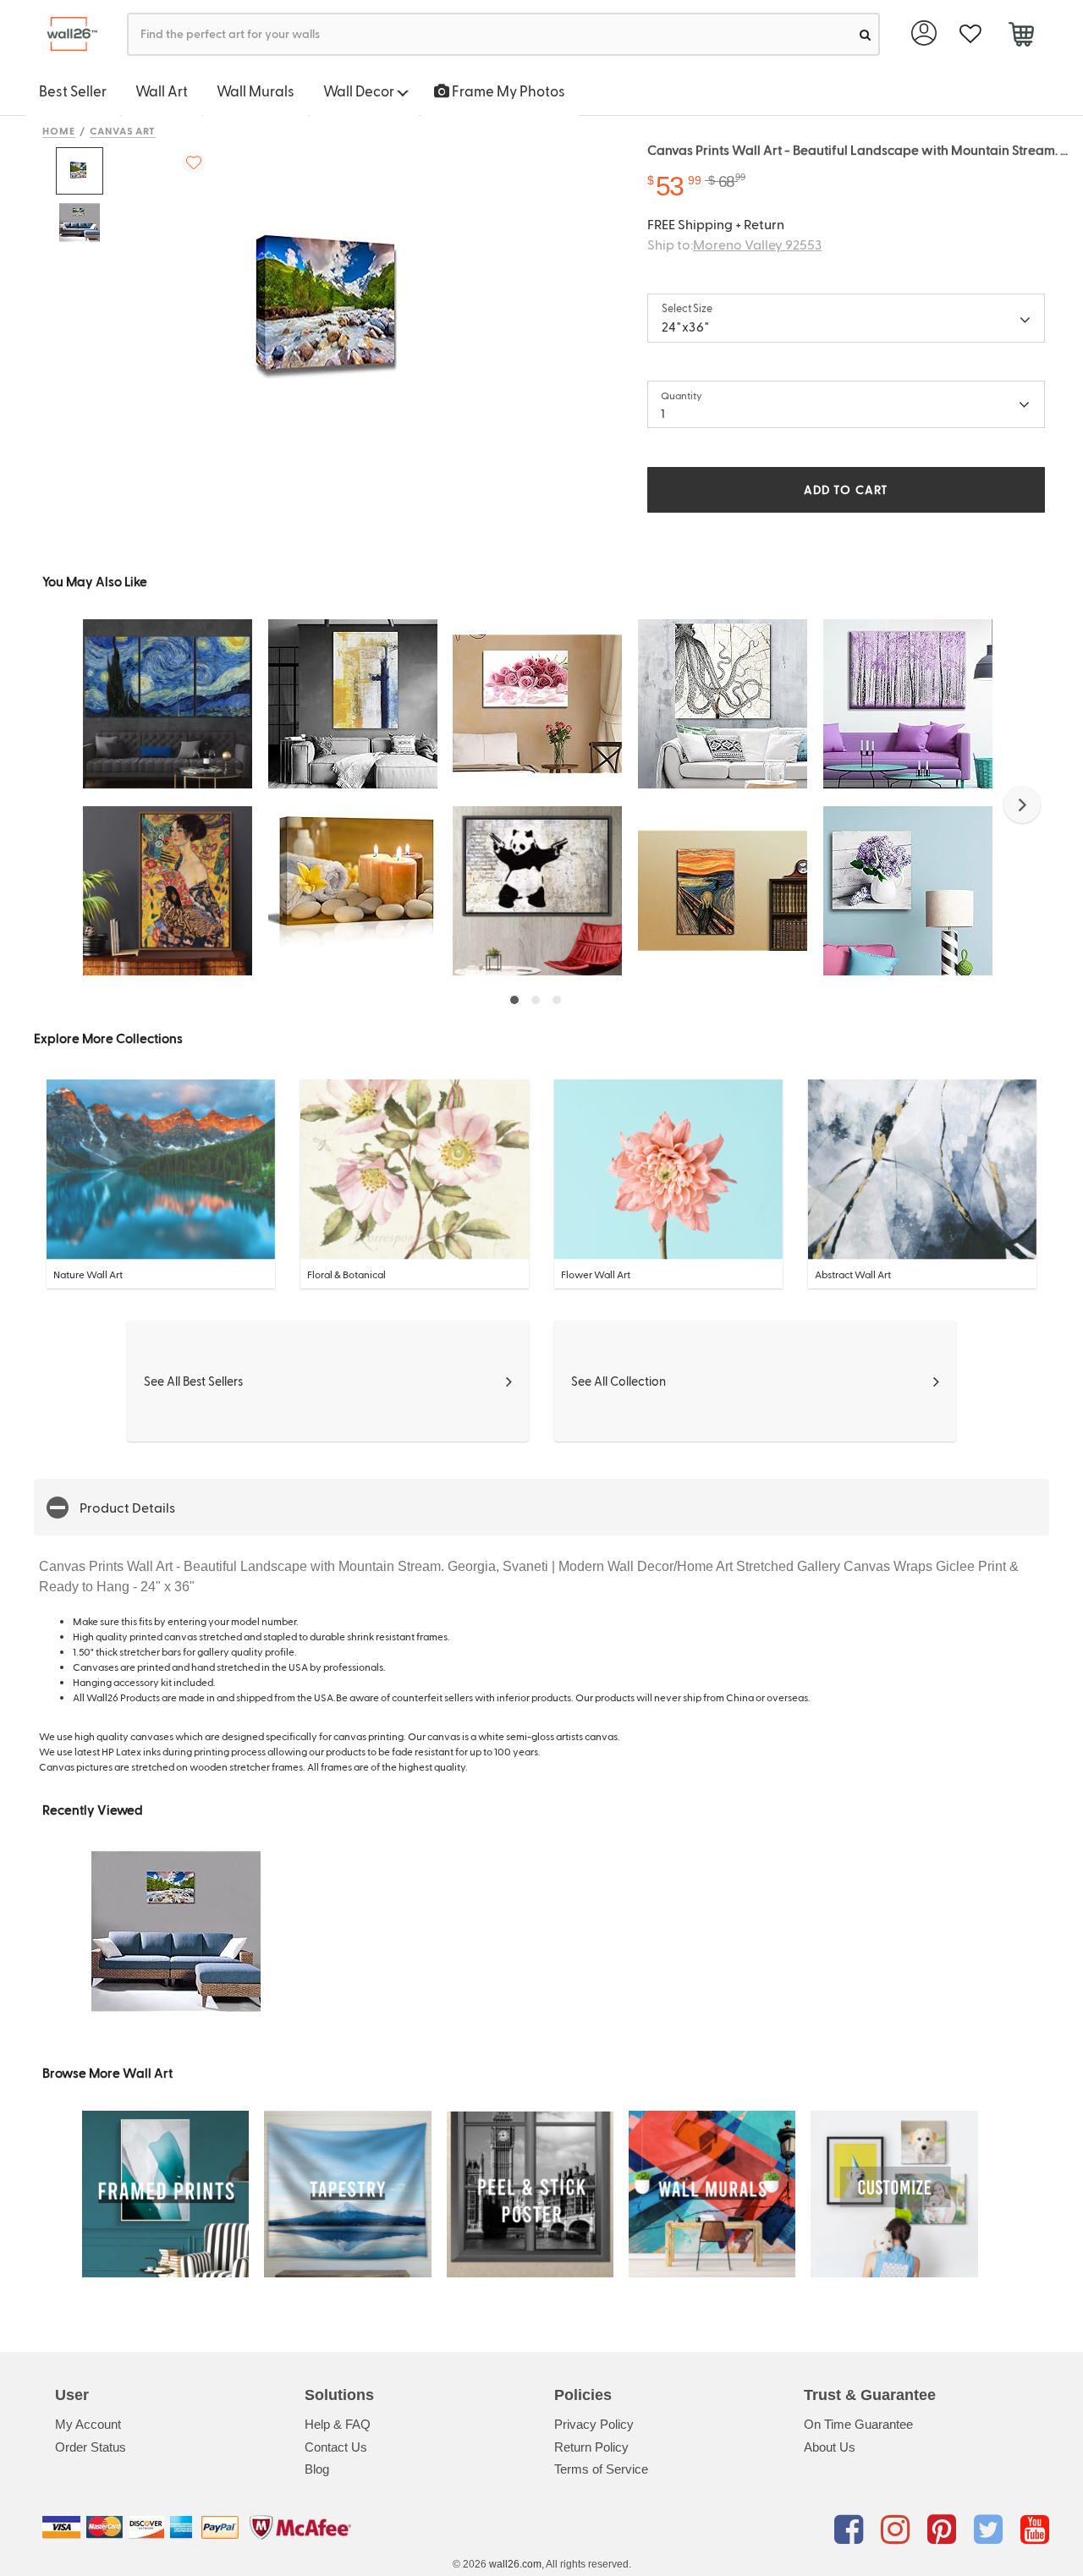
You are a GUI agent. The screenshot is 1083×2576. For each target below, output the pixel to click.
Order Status (91, 2447)
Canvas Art (123, 130)
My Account (88, 2424)
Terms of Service (601, 2469)
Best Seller (73, 91)
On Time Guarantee (858, 2424)
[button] (1022, 805)
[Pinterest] (945, 2530)
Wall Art (162, 91)
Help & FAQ (338, 2424)
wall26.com (515, 2564)
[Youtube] (1035, 2530)
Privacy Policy (594, 2424)
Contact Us (336, 2447)
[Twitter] (991, 2530)
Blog (317, 2469)
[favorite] (970, 34)
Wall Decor (360, 91)
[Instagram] (898, 2530)
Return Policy (591, 2447)
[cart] (1021, 36)
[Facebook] (852, 2530)
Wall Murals (256, 91)
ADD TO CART (846, 489)
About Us (830, 2447)
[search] (865, 34)
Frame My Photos (507, 91)
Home (59, 130)
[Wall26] (66, 34)
